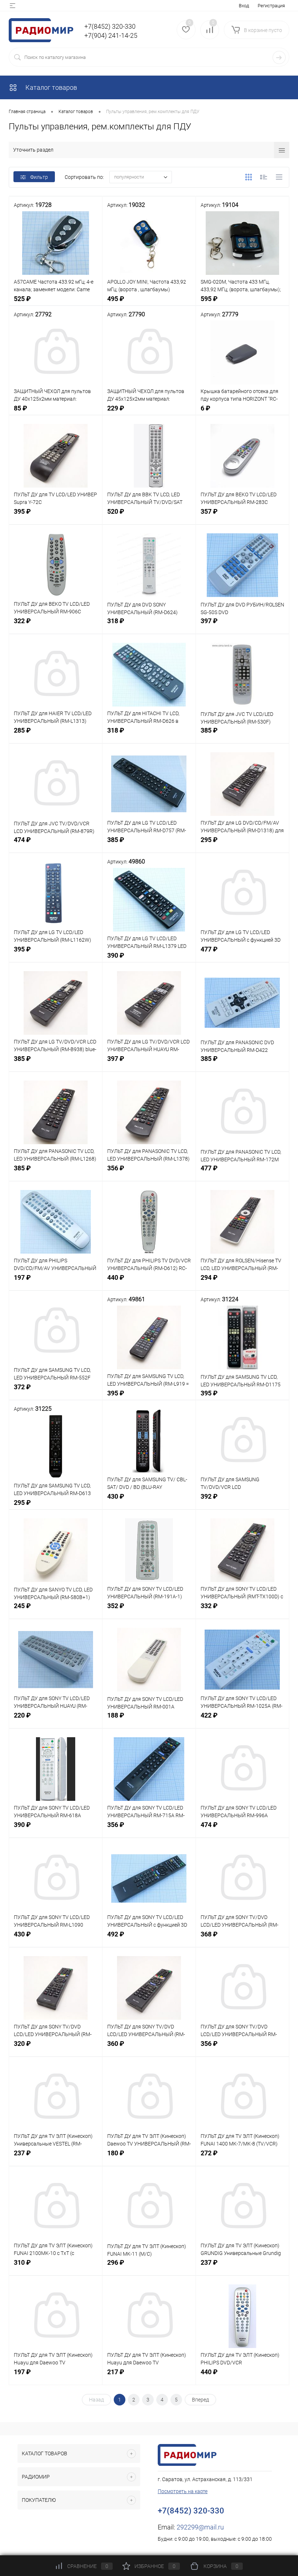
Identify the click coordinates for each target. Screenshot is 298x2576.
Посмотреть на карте (183, 2491)
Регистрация (271, 6)
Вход (244, 6)
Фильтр (39, 177)
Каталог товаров (51, 87)
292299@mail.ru (200, 2527)
